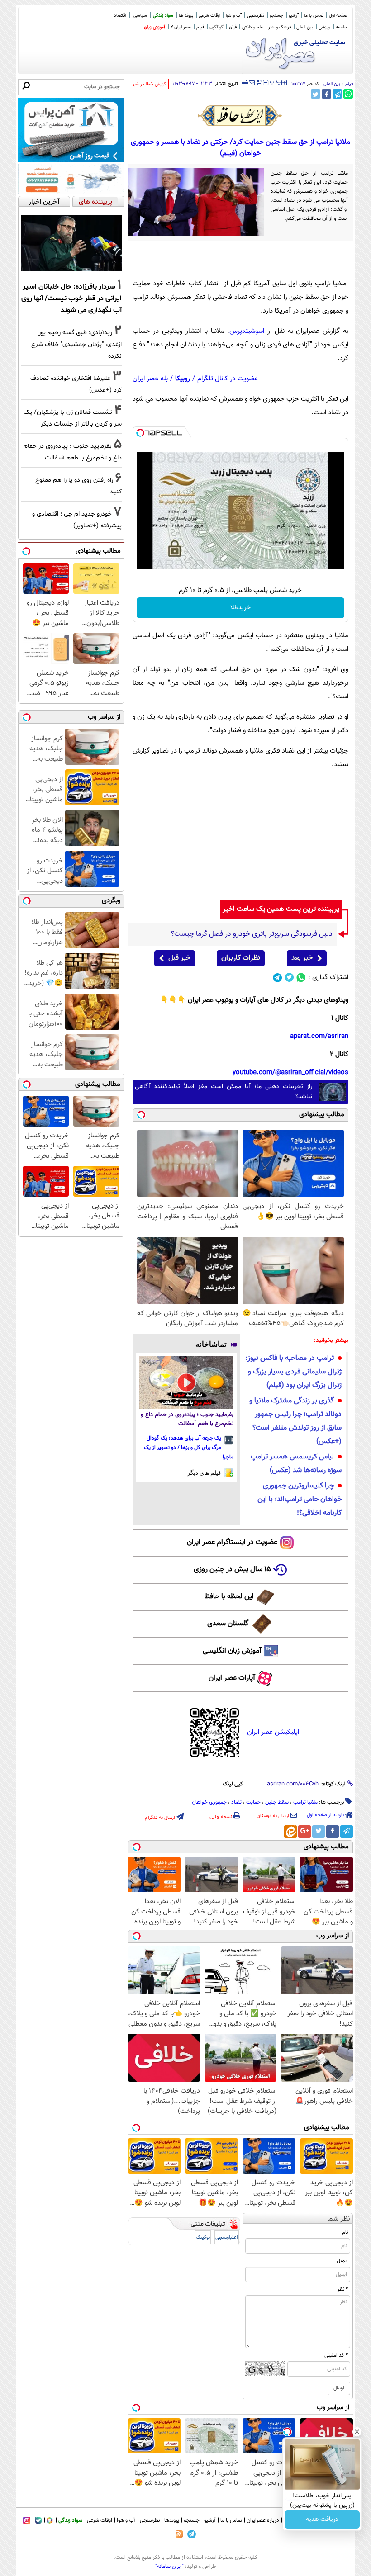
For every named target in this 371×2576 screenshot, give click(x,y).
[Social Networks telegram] (278, 978)
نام (345, 2232)
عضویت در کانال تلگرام (228, 379)
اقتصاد (120, 16)
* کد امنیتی (336, 2355)
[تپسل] (140, 433)
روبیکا (183, 379)
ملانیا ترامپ (305, 1802)
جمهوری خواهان (209, 1802)
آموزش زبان (155, 27)
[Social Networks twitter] (289, 978)
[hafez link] (240, 116)
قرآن (233, 27)
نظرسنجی (256, 16)
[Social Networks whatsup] (301, 978)
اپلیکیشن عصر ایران (273, 1732)
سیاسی (140, 16)
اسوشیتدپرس (247, 331)
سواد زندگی (163, 16)
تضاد (236, 1802)
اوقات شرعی (209, 16)
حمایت (253, 1802)
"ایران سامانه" (169, 2567)
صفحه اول (338, 16)
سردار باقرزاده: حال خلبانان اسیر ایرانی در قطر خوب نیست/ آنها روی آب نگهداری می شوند (71, 298)
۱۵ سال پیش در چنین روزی (232, 1570)
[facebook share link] (326, 94)
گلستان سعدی (228, 1624)
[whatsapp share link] (348, 94)
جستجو (276, 16)
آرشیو (294, 16)
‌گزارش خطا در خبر (149, 84)
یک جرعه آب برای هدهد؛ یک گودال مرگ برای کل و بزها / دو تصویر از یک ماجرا (189, 1448)
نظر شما (339, 2219)
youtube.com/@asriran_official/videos (290, 1073)
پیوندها (172, 2520)
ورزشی (324, 27)
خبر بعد (302, 958)
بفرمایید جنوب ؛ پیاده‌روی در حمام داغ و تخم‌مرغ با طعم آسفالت (187, 1419)
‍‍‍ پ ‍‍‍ (276, 82)
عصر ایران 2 (181, 27)
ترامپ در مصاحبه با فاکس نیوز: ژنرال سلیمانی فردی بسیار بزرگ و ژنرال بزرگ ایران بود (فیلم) (293, 1372)
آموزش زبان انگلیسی (232, 1651)
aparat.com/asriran (319, 1036)
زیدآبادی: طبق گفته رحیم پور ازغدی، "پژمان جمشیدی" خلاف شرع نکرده (76, 344)
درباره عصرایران (263, 2520)
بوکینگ (203, 2237)
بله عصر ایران (150, 379)
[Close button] (357, 2432)
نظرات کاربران (241, 958)
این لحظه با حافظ (229, 1597)
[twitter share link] (316, 94)
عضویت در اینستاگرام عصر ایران (232, 1542)
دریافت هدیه (322, 2519)
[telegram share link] (337, 94)
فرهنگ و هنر (280, 27)
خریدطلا (240, 608)
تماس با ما (314, 16)
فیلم (200, 27)
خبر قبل (179, 958)
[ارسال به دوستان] (252, 83)
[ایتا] (290, 1832)
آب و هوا (234, 16)
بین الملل (305, 27)
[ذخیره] (259, 83)
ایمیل (342, 2261)
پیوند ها (186, 16)
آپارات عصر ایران (232, 1678)
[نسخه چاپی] (245, 83)
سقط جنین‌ (277, 1802)
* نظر (342, 2289)
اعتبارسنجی (227, 2237)
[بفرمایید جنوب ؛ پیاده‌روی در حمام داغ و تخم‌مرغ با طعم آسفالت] (187, 1383)
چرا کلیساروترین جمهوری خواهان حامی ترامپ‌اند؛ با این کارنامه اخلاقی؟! (300, 1499)
